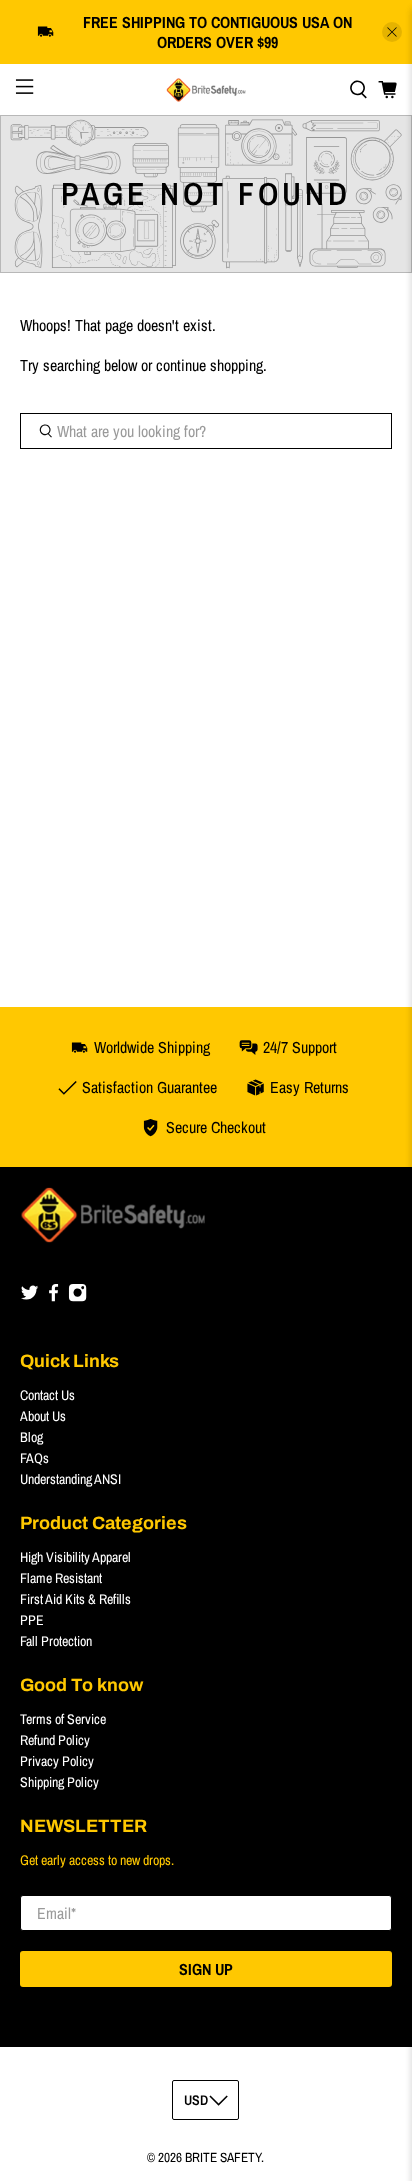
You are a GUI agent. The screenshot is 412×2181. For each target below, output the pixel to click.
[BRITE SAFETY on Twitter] (29, 1297)
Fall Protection (56, 1641)
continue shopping (209, 365)
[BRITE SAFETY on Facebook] (53, 1297)
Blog (31, 1437)
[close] (392, 32)
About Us (43, 1416)
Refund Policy (55, 1740)
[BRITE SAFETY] (206, 90)
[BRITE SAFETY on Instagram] (77, 1297)
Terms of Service (63, 1719)
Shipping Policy (59, 1782)
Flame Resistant (61, 1578)
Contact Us (47, 1395)
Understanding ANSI (70, 1479)
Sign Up (206, 1969)
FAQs (34, 1458)
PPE (32, 1620)
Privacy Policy (57, 1761)
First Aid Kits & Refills (75, 1599)
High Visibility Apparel (75, 1557)
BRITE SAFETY (223, 2157)
